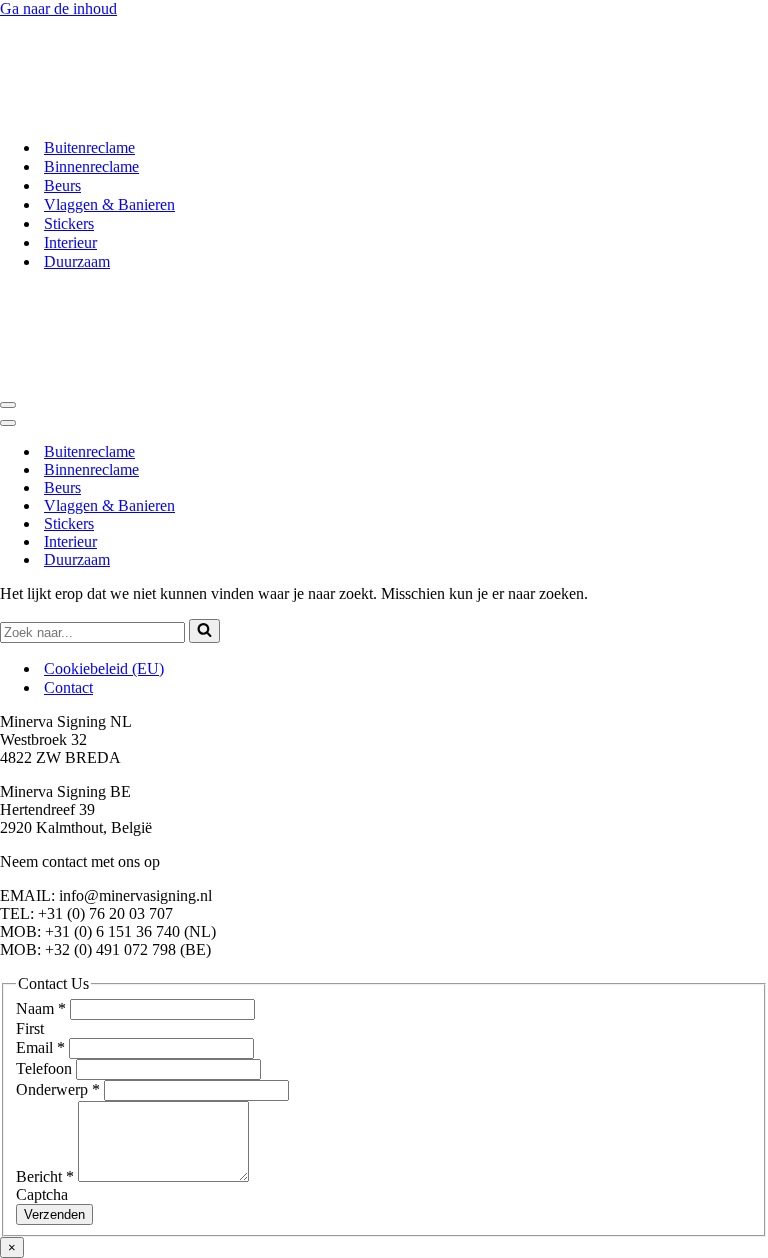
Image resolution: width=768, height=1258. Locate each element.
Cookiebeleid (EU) (104, 668)
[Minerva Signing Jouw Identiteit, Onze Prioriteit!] (148, 112)
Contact (68, 687)
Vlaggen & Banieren (109, 204)
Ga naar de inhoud (58, 8)
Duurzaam (77, 261)
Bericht (45, 1176)
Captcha (42, 1194)
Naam (41, 1008)
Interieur (70, 242)
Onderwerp (58, 1089)
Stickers (69, 223)
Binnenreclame (91, 166)
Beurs (62, 185)
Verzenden (54, 1214)
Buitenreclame (89, 147)
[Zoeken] (204, 631)
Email (40, 1047)
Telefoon (46, 1068)
